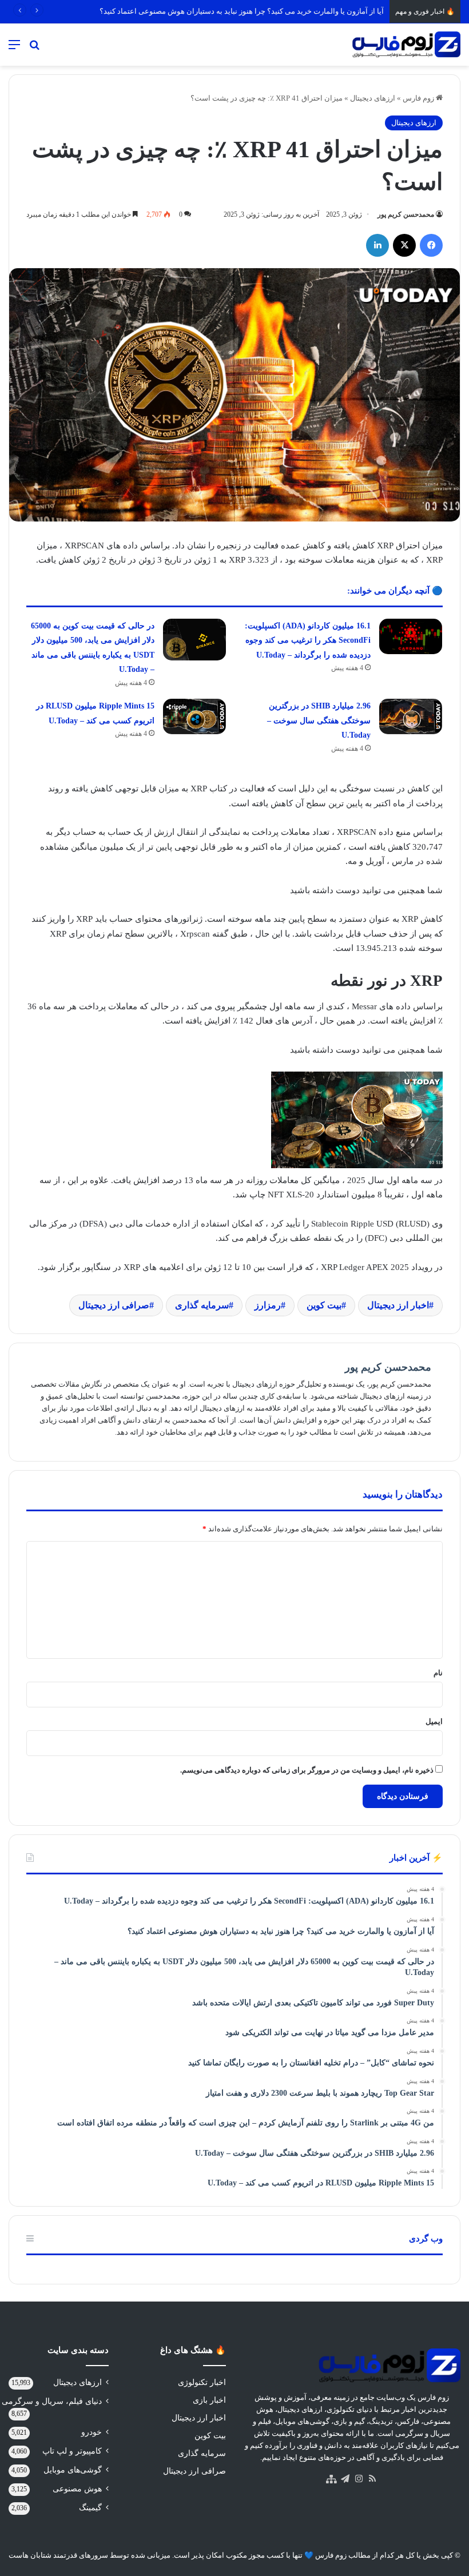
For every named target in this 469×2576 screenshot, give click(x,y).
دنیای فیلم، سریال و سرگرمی (52, 2401)
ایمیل (434, 1721)
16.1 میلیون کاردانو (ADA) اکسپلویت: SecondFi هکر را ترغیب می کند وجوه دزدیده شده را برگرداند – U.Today (308, 640)
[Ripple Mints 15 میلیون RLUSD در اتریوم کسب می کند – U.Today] (194, 716)
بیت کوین (324, 1305)
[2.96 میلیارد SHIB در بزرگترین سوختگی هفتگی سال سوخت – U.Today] (411, 716)
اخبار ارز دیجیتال (398, 1305)
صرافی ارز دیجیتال (114, 1305)
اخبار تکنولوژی (202, 2382)
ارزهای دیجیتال (373, 98)
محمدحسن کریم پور (406, 214)
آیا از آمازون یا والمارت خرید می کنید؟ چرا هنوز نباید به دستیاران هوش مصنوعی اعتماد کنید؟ (242, 11)
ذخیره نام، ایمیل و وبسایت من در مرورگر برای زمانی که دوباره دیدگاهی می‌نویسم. (307, 1770)
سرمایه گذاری (202, 1305)
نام (438, 1673)
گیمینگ (90, 2508)
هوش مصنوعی (77, 2489)
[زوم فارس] (406, 45)
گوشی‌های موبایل (73, 2470)
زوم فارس (419, 98)
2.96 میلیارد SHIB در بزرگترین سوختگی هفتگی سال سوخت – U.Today (319, 720)
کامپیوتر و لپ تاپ (72, 2451)
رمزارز (268, 1305)
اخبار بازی (209, 2400)
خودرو (92, 2432)
